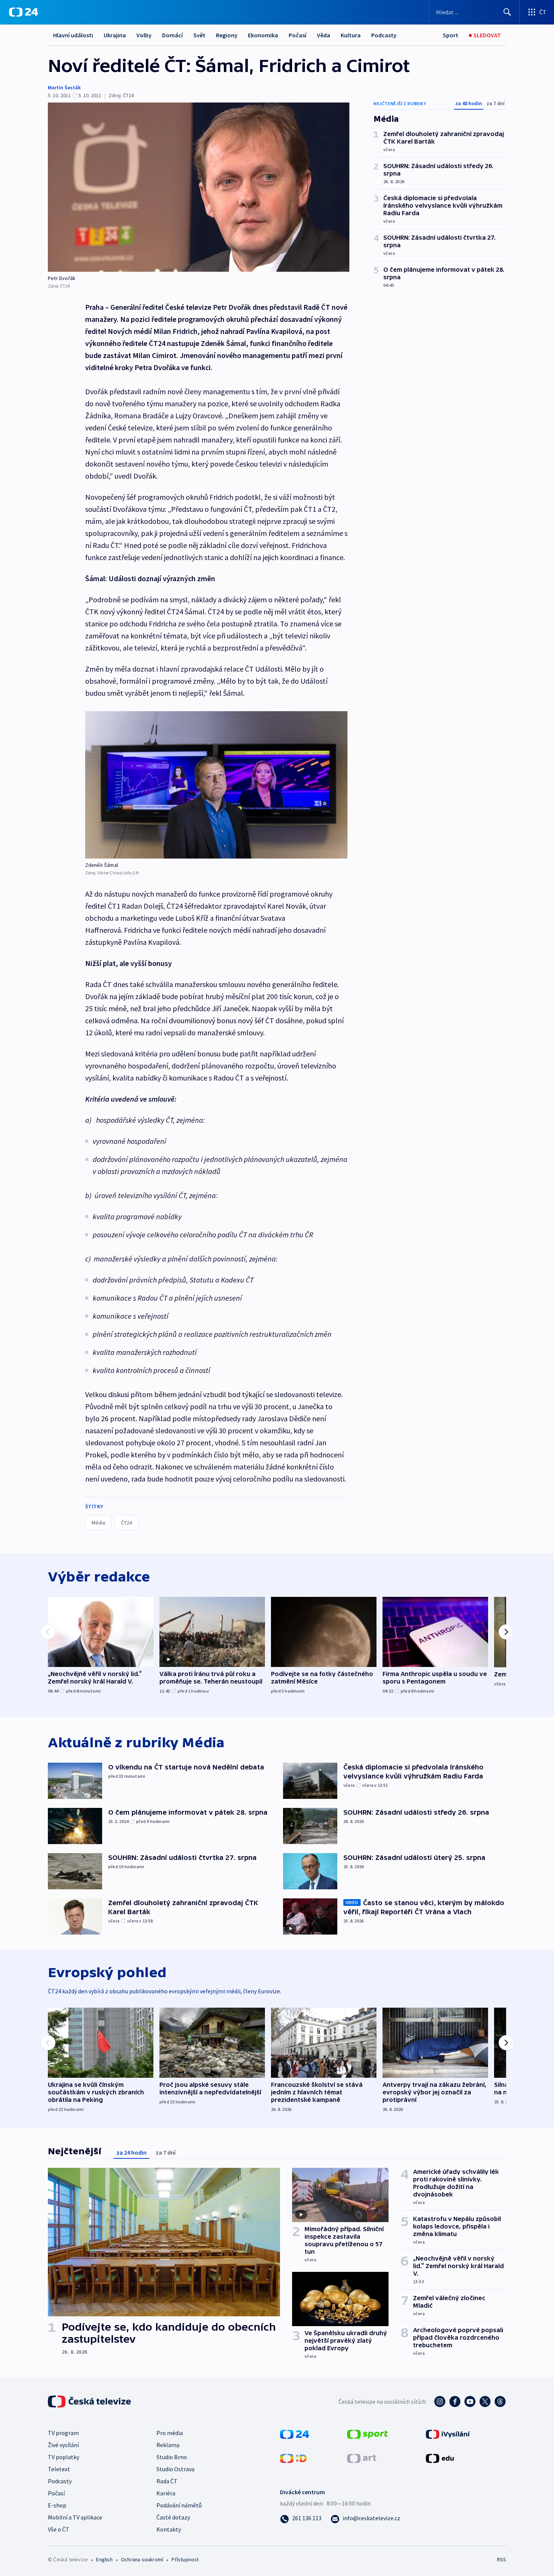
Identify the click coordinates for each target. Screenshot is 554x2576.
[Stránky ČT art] (362, 2457)
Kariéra (166, 2493)
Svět (199, 35)
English (104, 2559)
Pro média (170, 2433)
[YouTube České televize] (470, 2402)
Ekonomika (263, 35)
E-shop (57, 2505)
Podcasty (384, 35)
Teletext (59, 2469)
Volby (144, 35)
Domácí (172, 35)
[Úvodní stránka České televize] (90, 2402)
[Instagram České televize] (440, 2402)
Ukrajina (115, 35)
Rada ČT (167, 2481)
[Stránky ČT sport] (367, 2433)
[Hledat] (507, 12)
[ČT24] (24, 12)
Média (98, 1523)
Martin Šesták (64, 87)
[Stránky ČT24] (295, 2433)
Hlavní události (73, 35)
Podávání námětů (179, 2505)
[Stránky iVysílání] (448, 2433)
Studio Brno (172, 2457)
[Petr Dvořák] (199, 187)
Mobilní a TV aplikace (75, 2517)
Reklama (168, 2445)
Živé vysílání (63, 2445)
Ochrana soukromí (142, 2559)
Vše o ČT (59, 2529)
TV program (63, 2433)
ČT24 (126, 1523)
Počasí (298, 35)
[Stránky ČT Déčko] (293, 2457)
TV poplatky (64, 2457)
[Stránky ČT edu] (440, 2457)
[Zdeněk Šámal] (216, 785)
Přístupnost (185, 2559)
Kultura (351, 35)
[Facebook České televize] (455, 2402)
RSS (502, 2559)
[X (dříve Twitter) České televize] (485, 2402)
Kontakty (169, 2529)
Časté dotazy (173, 2517)
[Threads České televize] (500, 2402)
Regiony (227, 35)
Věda (324, 35)
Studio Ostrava (175, 2469)
